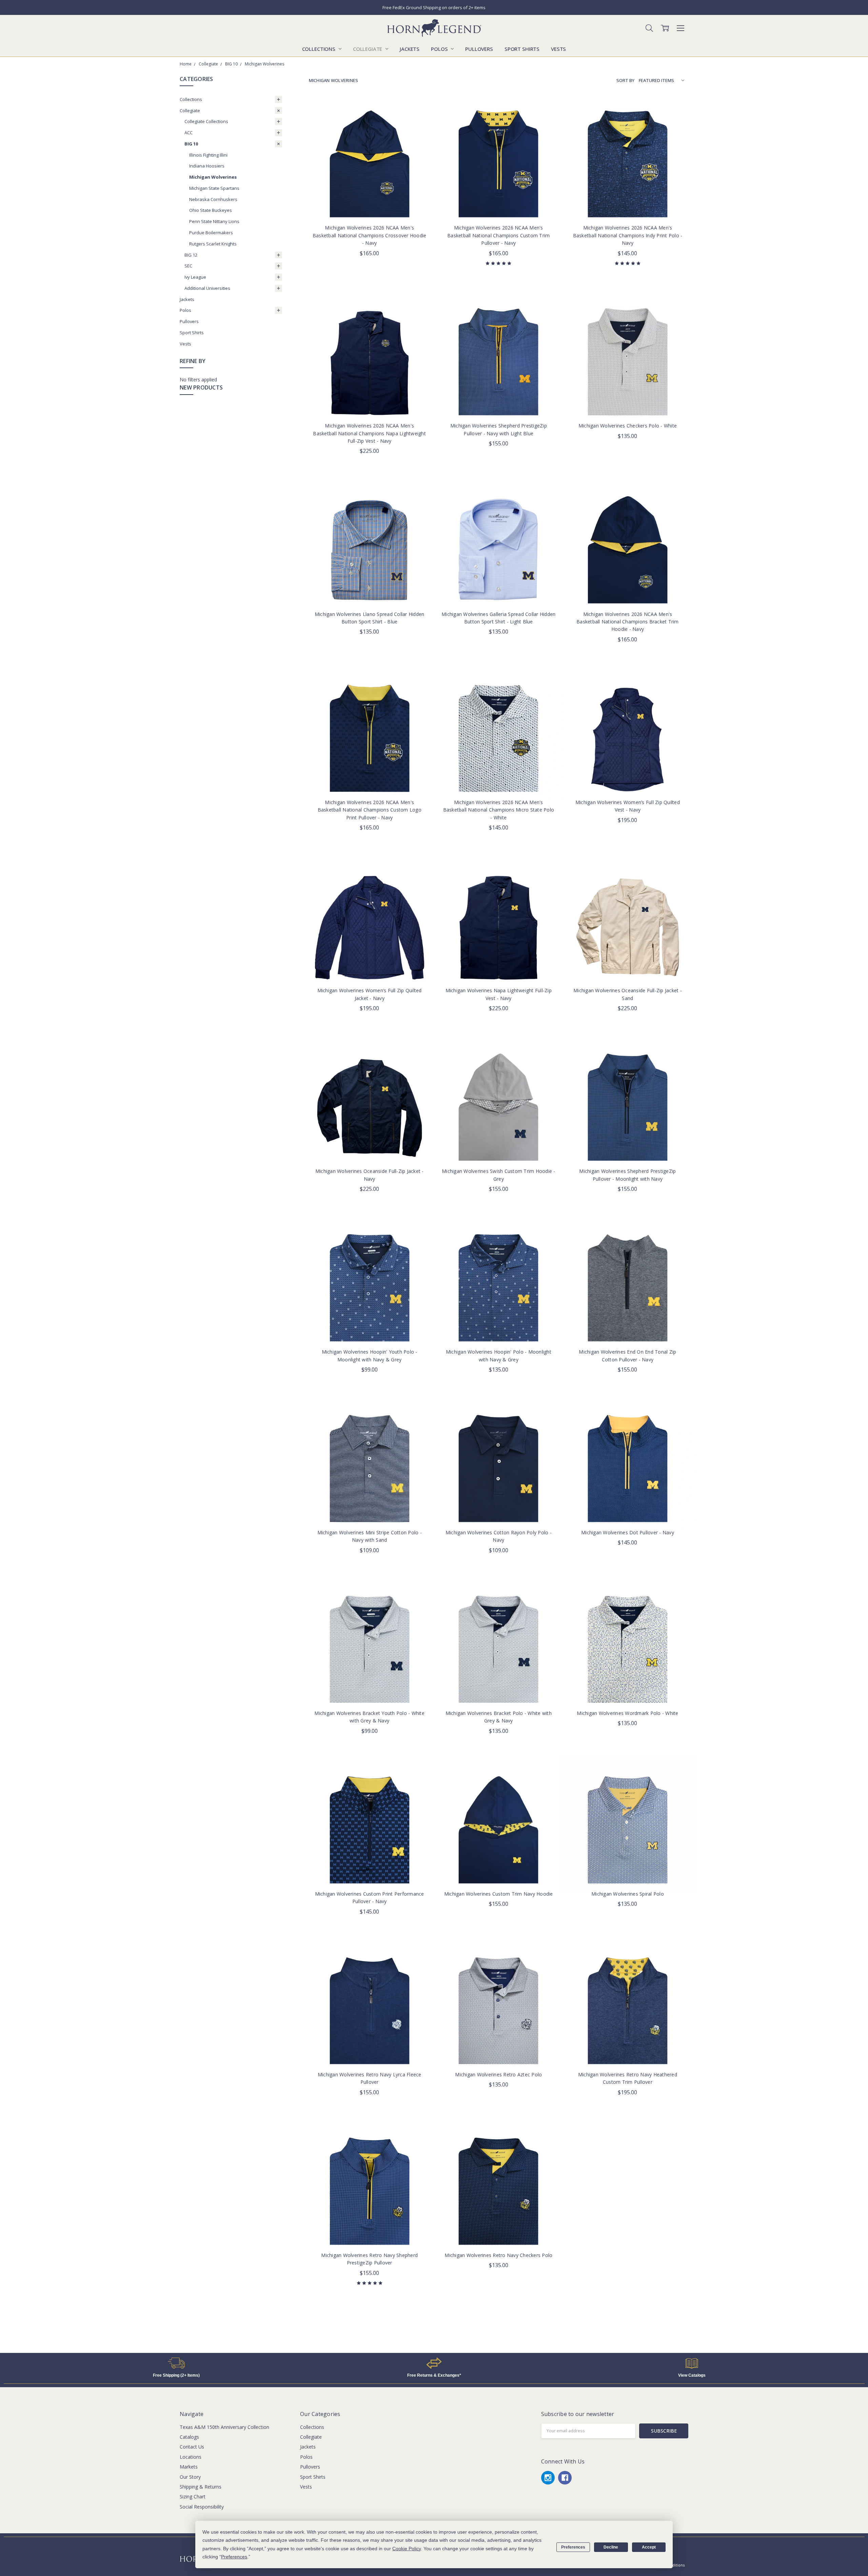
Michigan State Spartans (214, 188)
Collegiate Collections (206, 121)
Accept (649, 2547)
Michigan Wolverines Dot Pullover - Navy (628, 1532)
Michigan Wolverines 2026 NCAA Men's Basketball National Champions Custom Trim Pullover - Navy (498, 235)
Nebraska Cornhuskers (213, 199)
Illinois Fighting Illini (208, 155)
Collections (319, 49)
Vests (558, 49)
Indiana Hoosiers (207, 166)
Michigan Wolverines (213, 177)
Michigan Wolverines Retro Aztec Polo (498, 2074)
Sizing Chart (193, 2497)
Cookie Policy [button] (407, 2549)
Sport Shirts (522, 49)
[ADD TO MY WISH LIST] (418, 120)
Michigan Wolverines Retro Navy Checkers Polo (498, 2255)
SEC (188, 266)
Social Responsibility (202, 2507)
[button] (176, 2363)
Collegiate (368, 49)
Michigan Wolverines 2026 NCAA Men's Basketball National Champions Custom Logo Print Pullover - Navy (370, 810)
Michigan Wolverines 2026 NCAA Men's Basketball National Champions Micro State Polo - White (499, 810)
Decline (611, 2547)
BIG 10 (191, 144)
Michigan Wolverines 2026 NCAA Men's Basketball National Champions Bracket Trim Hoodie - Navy (628, 622)
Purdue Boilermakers (211, 233)
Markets (189, 2467)
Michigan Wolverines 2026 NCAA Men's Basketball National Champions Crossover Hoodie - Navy (370, 235)
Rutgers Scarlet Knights (213, 244)
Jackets (410, 49)
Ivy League (195, 277)
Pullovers (479, 49)
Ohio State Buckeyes (211, 210)
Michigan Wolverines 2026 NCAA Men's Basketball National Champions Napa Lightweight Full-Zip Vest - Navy (369, 433)
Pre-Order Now (370, 402)
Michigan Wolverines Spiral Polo (628, 1894)
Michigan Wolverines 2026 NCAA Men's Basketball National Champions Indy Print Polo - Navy (628, 235)
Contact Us (192, 2447)
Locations (191, 2457)
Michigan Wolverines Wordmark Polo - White (627, 1713)
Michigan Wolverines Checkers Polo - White (628, 426)
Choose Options (370, 204)
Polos (440, 49)
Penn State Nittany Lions (214, 221)
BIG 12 (191, 255)
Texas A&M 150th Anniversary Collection (224, 2427)
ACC (189, 133)
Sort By (625, 80)
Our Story (190, 2477)
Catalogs (189, 2437)
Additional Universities (207, 288)
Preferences (573, 2547)
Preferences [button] (234, 2557)
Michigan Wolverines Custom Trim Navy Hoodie (499, 1894)
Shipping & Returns (201, 2487)
